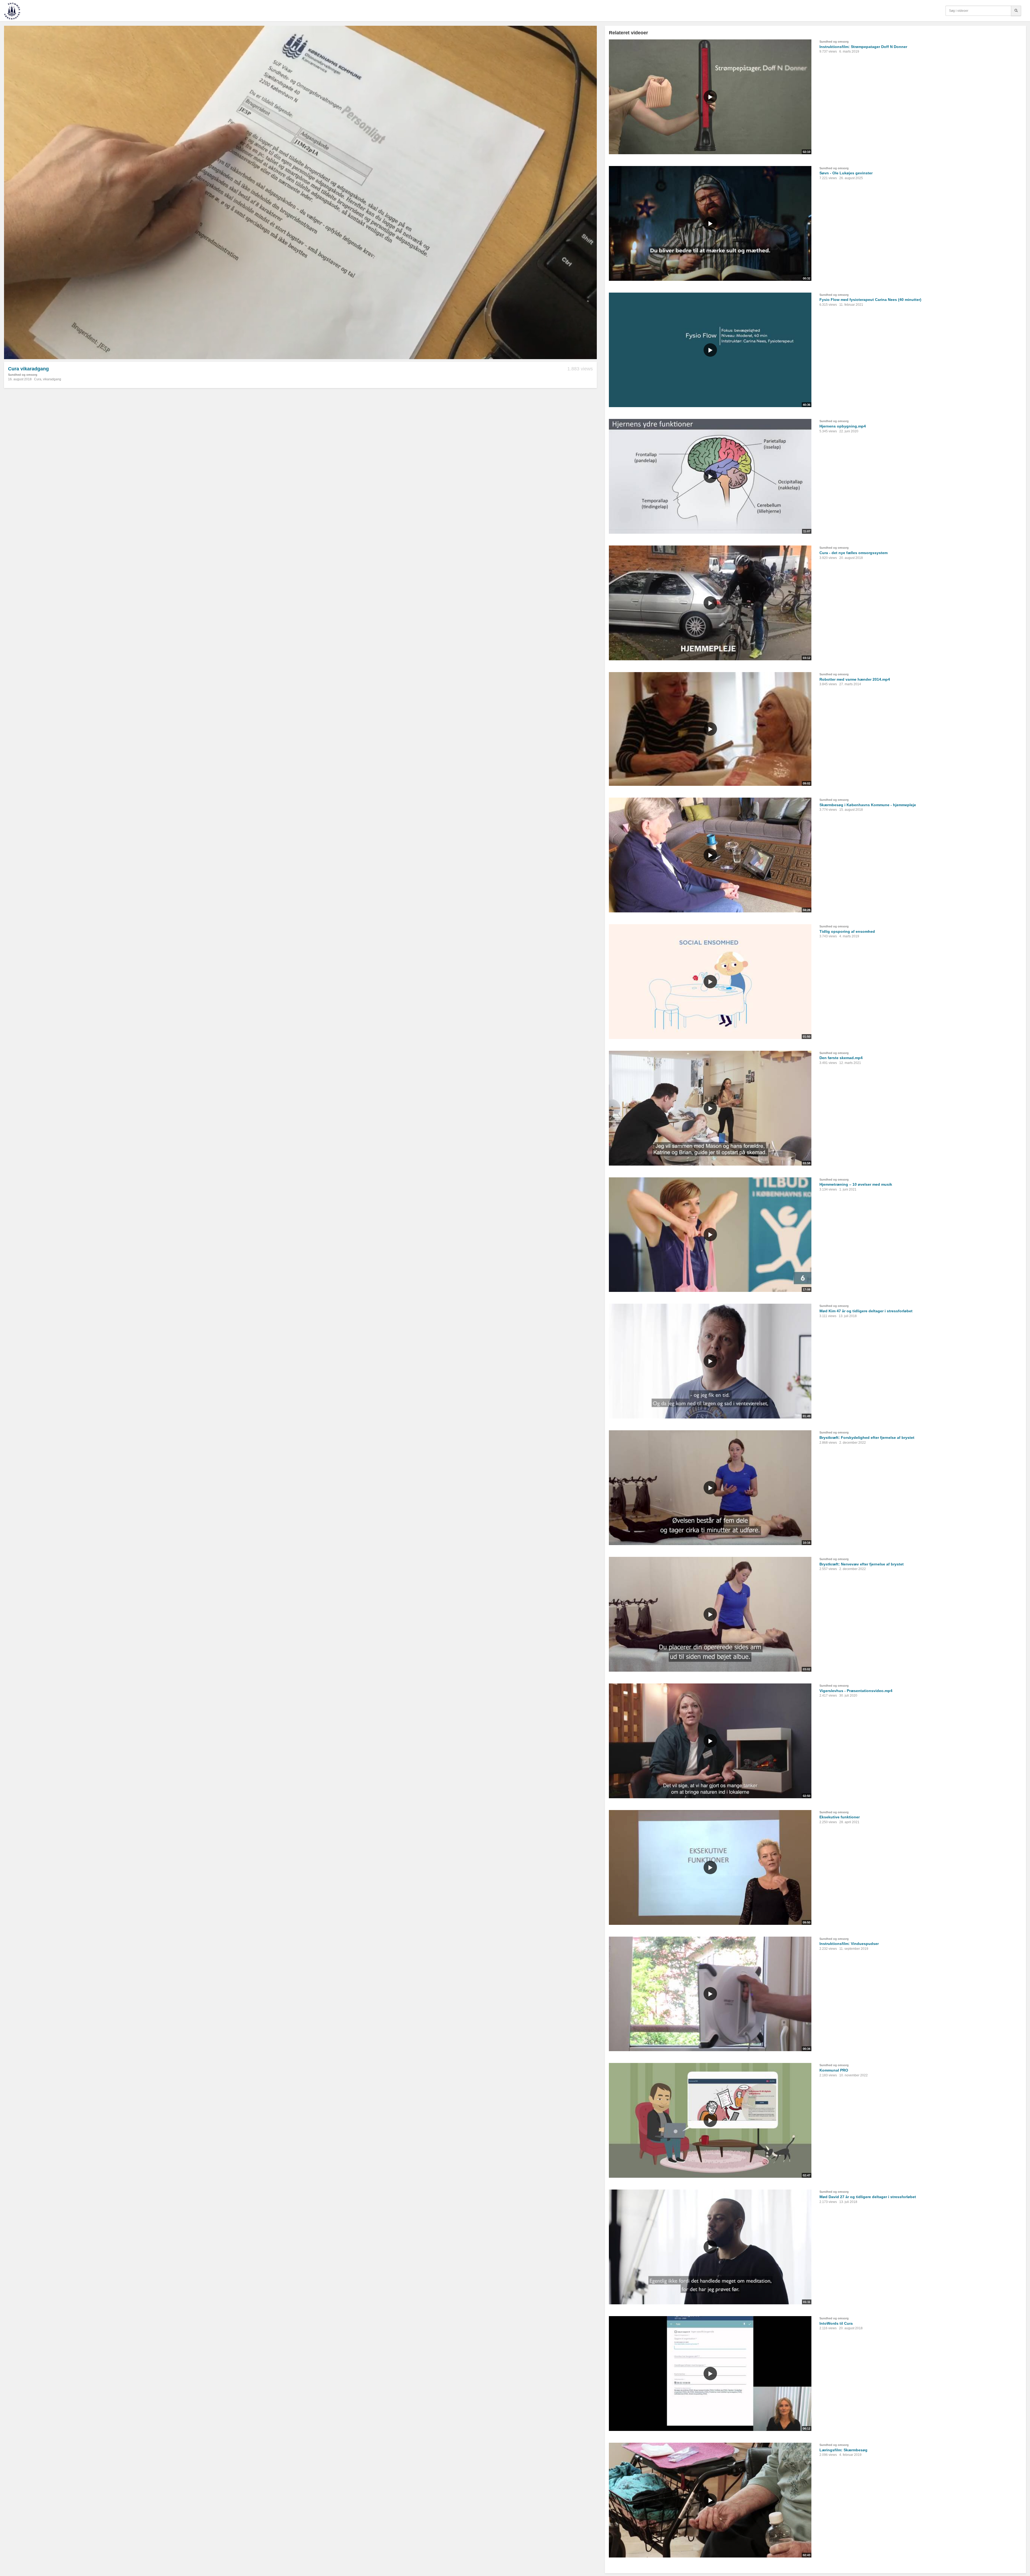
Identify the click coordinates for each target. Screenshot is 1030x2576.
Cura (38, 379)
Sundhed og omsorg (23, 375)
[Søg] (1016, 11)
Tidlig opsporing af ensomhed (847, 931)
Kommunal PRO (834, 2070)
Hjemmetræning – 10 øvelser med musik (856, 1184)
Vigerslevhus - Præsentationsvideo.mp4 (856, 1691)
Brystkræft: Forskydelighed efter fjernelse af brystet (867, 1438)
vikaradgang (52, 379)
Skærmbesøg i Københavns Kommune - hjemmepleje (868, 805)
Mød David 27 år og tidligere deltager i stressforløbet (868, 2197)
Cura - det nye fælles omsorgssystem (854, 553)
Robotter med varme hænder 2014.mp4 (855, 679)
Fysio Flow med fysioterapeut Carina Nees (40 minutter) (870, 300)
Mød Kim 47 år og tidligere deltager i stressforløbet (866, 1311)
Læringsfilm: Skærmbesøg (843, 2450)
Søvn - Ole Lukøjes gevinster (846, 173)
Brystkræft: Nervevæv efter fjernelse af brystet (862, 1564)
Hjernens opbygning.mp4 (843, 426)
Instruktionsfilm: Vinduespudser (849, 1944)
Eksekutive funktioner (840, 1817)
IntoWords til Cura (836, 2323)
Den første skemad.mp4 (841, 1058)
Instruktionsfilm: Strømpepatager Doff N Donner (863, 47)
